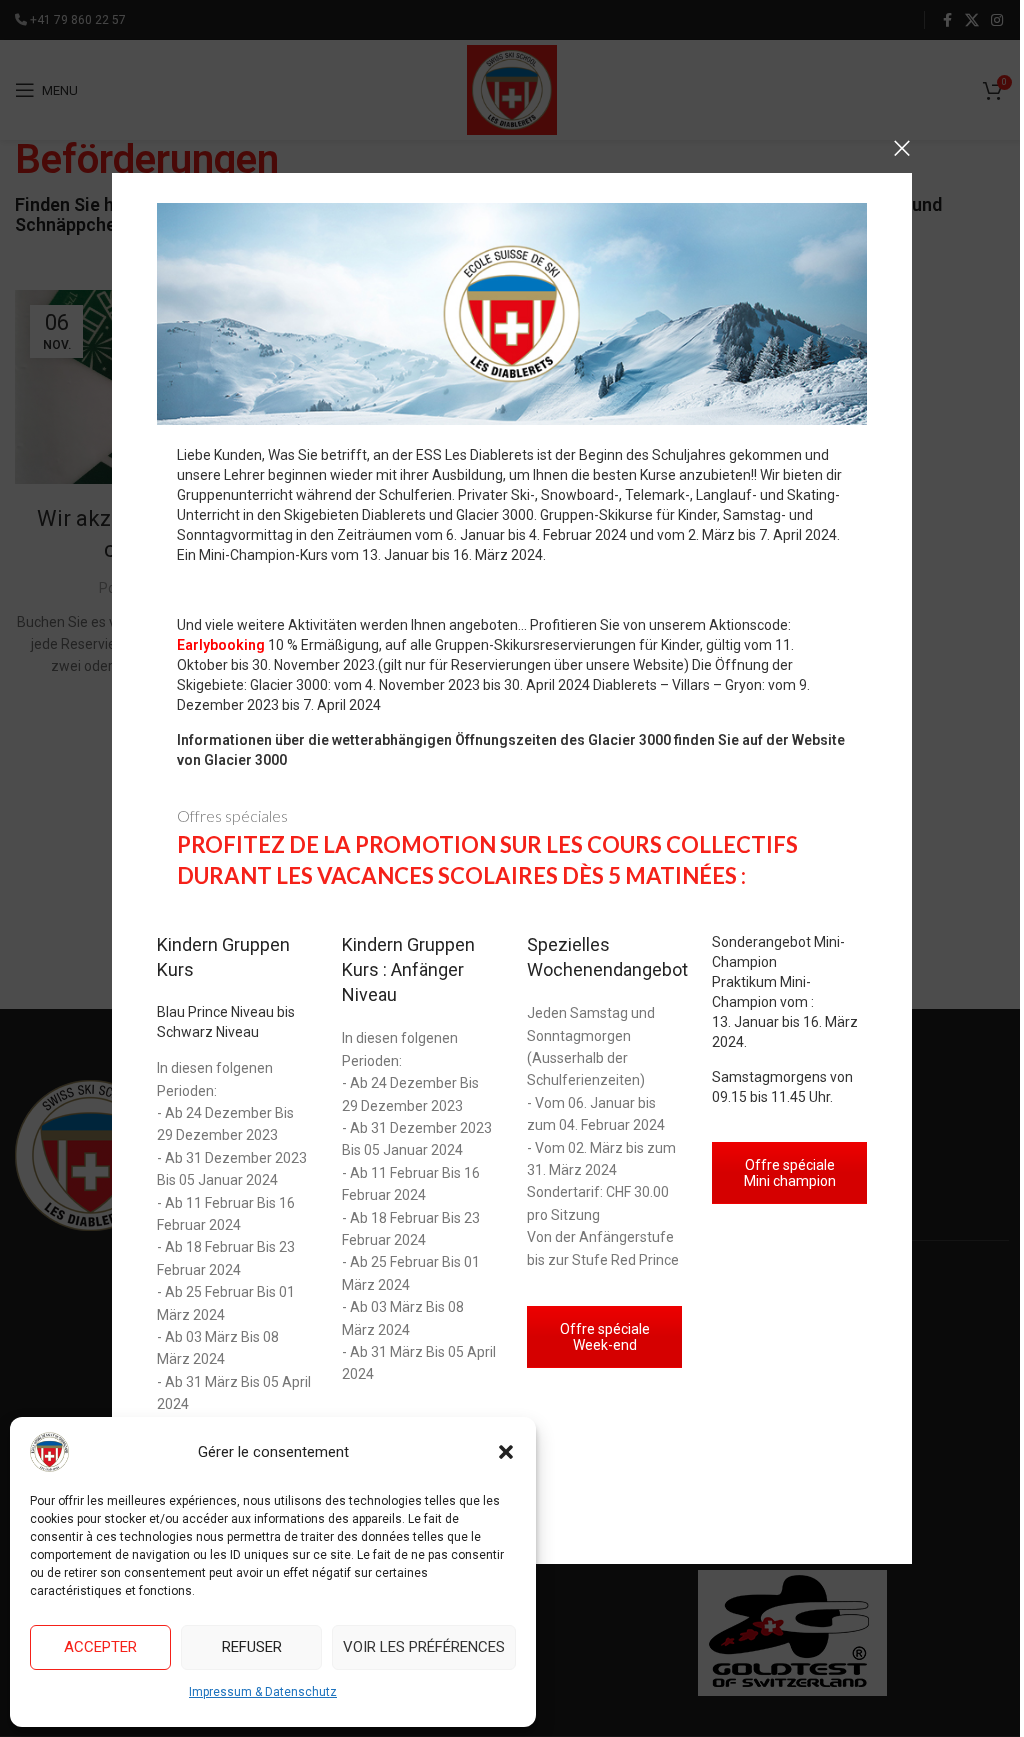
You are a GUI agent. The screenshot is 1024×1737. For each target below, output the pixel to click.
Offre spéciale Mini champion (790, 1173)
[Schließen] (902, 148)
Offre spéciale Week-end (605, 1337)
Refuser (252, 1647)
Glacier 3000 (245, 760)
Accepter (100, 1647)
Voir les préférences (424, 1647)
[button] (506, 1452)
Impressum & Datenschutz (263, 1692)
